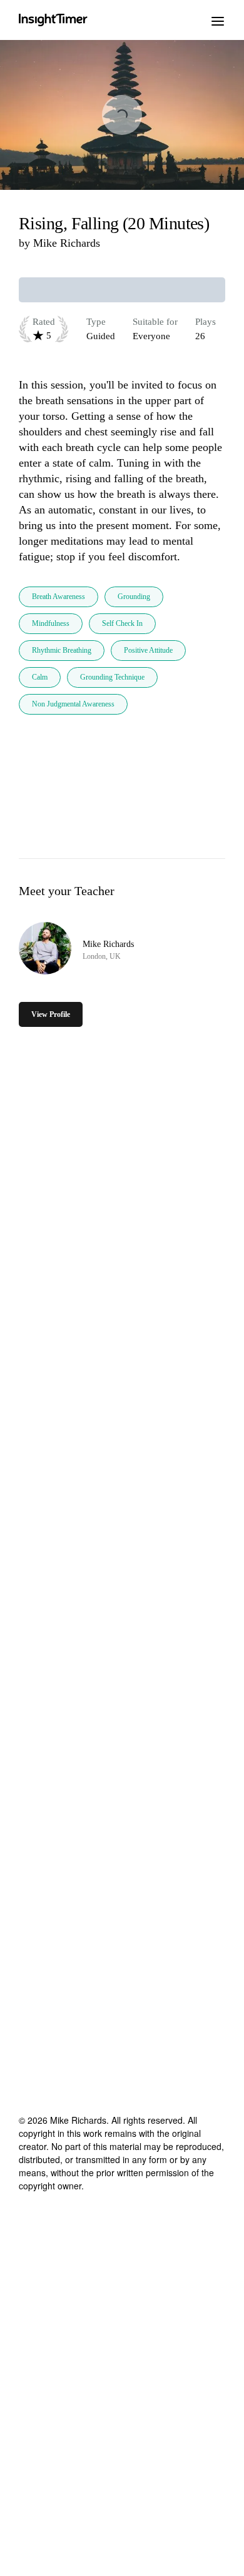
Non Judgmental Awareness (73, 704)
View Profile (51, 1014)
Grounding (134, 597)
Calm (40, 677)
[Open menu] (218, 20)
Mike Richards (67, 243)
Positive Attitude (148, 650)
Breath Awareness (58, 597)
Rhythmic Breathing (62, 650)
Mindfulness (51, 623)
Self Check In (122, 623)
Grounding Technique (112, 677)
